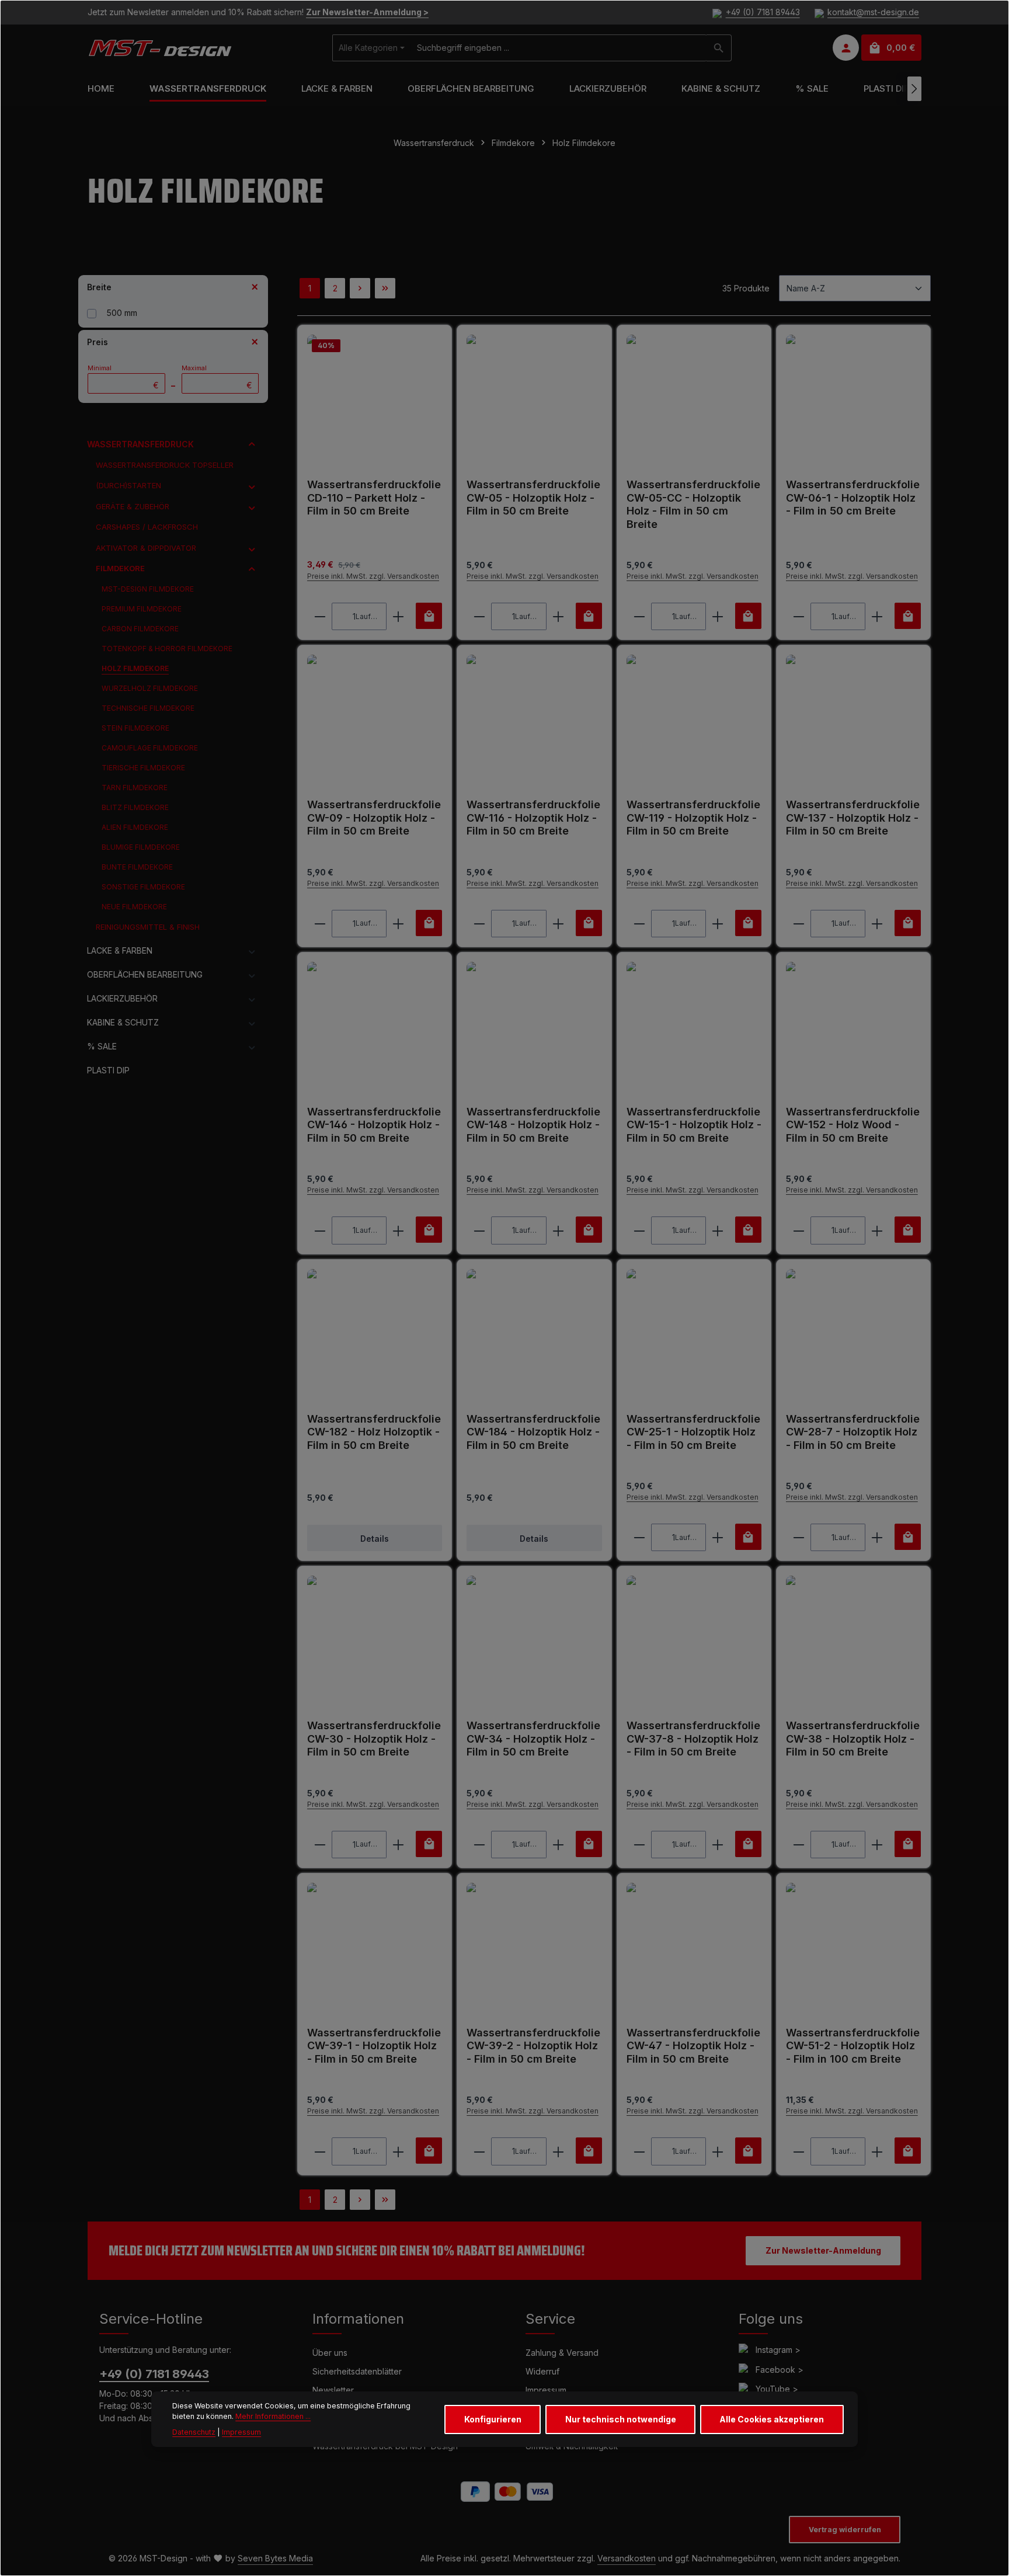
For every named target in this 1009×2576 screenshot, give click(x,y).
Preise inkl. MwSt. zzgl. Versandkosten (373, 576)
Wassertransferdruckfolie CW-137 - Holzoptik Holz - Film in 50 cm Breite (853, 818)
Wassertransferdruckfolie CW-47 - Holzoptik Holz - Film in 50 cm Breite (693, 2046)
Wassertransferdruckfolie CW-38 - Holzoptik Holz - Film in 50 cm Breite (853, 1739)
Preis (98, 342)
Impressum (546, 2390)
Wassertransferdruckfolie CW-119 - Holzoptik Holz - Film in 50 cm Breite (693, 818)
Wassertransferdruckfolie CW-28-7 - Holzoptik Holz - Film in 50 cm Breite (853, 1432)
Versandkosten (627, 2558)
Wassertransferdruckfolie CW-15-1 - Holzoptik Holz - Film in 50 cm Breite (694, 1125)
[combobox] (559, 48)
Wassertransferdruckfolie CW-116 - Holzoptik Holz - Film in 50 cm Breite (533, 818)
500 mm (122, 313)
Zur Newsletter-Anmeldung (823, 2250)
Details (375, 1539)
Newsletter (333, 2390)
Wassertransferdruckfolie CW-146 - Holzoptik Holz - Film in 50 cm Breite (374, 1125)
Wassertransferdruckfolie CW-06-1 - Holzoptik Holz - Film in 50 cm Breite (853, 498)
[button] (252, 444)
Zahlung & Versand (562, 2353)
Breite (99, 287)
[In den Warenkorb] (429, 616)
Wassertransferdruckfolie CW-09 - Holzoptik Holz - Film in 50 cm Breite (374, 818)
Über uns (330, 2353)
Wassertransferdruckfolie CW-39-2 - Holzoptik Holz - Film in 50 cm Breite (533, 2046)
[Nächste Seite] (360, 288)
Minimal (123, 377)
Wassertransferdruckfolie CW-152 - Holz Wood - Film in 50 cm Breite (853, 1125)
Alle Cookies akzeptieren (772, 2419)
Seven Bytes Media (275, 2558)
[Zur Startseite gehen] (160, 48)
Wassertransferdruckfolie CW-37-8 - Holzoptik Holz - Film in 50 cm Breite (693, 1739)
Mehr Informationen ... (273, 2417)
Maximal (217, 377)
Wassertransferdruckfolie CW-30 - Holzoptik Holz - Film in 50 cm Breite (374, 1739)
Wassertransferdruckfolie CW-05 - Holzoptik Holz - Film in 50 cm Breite (533, 498)
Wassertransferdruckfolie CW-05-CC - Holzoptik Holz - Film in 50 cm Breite (693, 504)
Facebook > (780, 2370)
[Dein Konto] (846, 48)
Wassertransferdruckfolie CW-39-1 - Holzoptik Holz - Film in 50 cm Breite (374, 2046)
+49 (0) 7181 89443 (763, 13)
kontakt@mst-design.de (873, 13)
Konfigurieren (493, 2419)
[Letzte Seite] (385, 288)
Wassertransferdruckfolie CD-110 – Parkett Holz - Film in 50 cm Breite (374, 498)
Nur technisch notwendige (621, 2419)
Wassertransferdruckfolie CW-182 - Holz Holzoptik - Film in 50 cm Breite (374, 1432)
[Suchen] (719, 48)
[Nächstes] (914, 89)
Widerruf (542, 2371)
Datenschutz (194, 2432)
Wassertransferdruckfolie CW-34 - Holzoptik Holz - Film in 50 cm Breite (533, 1739)
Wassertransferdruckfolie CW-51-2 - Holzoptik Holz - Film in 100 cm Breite (853, 2046)
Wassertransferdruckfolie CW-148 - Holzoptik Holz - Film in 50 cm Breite (533, 1125)
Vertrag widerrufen (845, 2530)
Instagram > (778, 2350)
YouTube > (777, 2389)
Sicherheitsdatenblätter (357, 2371)
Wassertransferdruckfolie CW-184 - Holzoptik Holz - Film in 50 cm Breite (533, 1432)
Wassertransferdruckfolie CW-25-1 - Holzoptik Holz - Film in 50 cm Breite (693, 1432)
